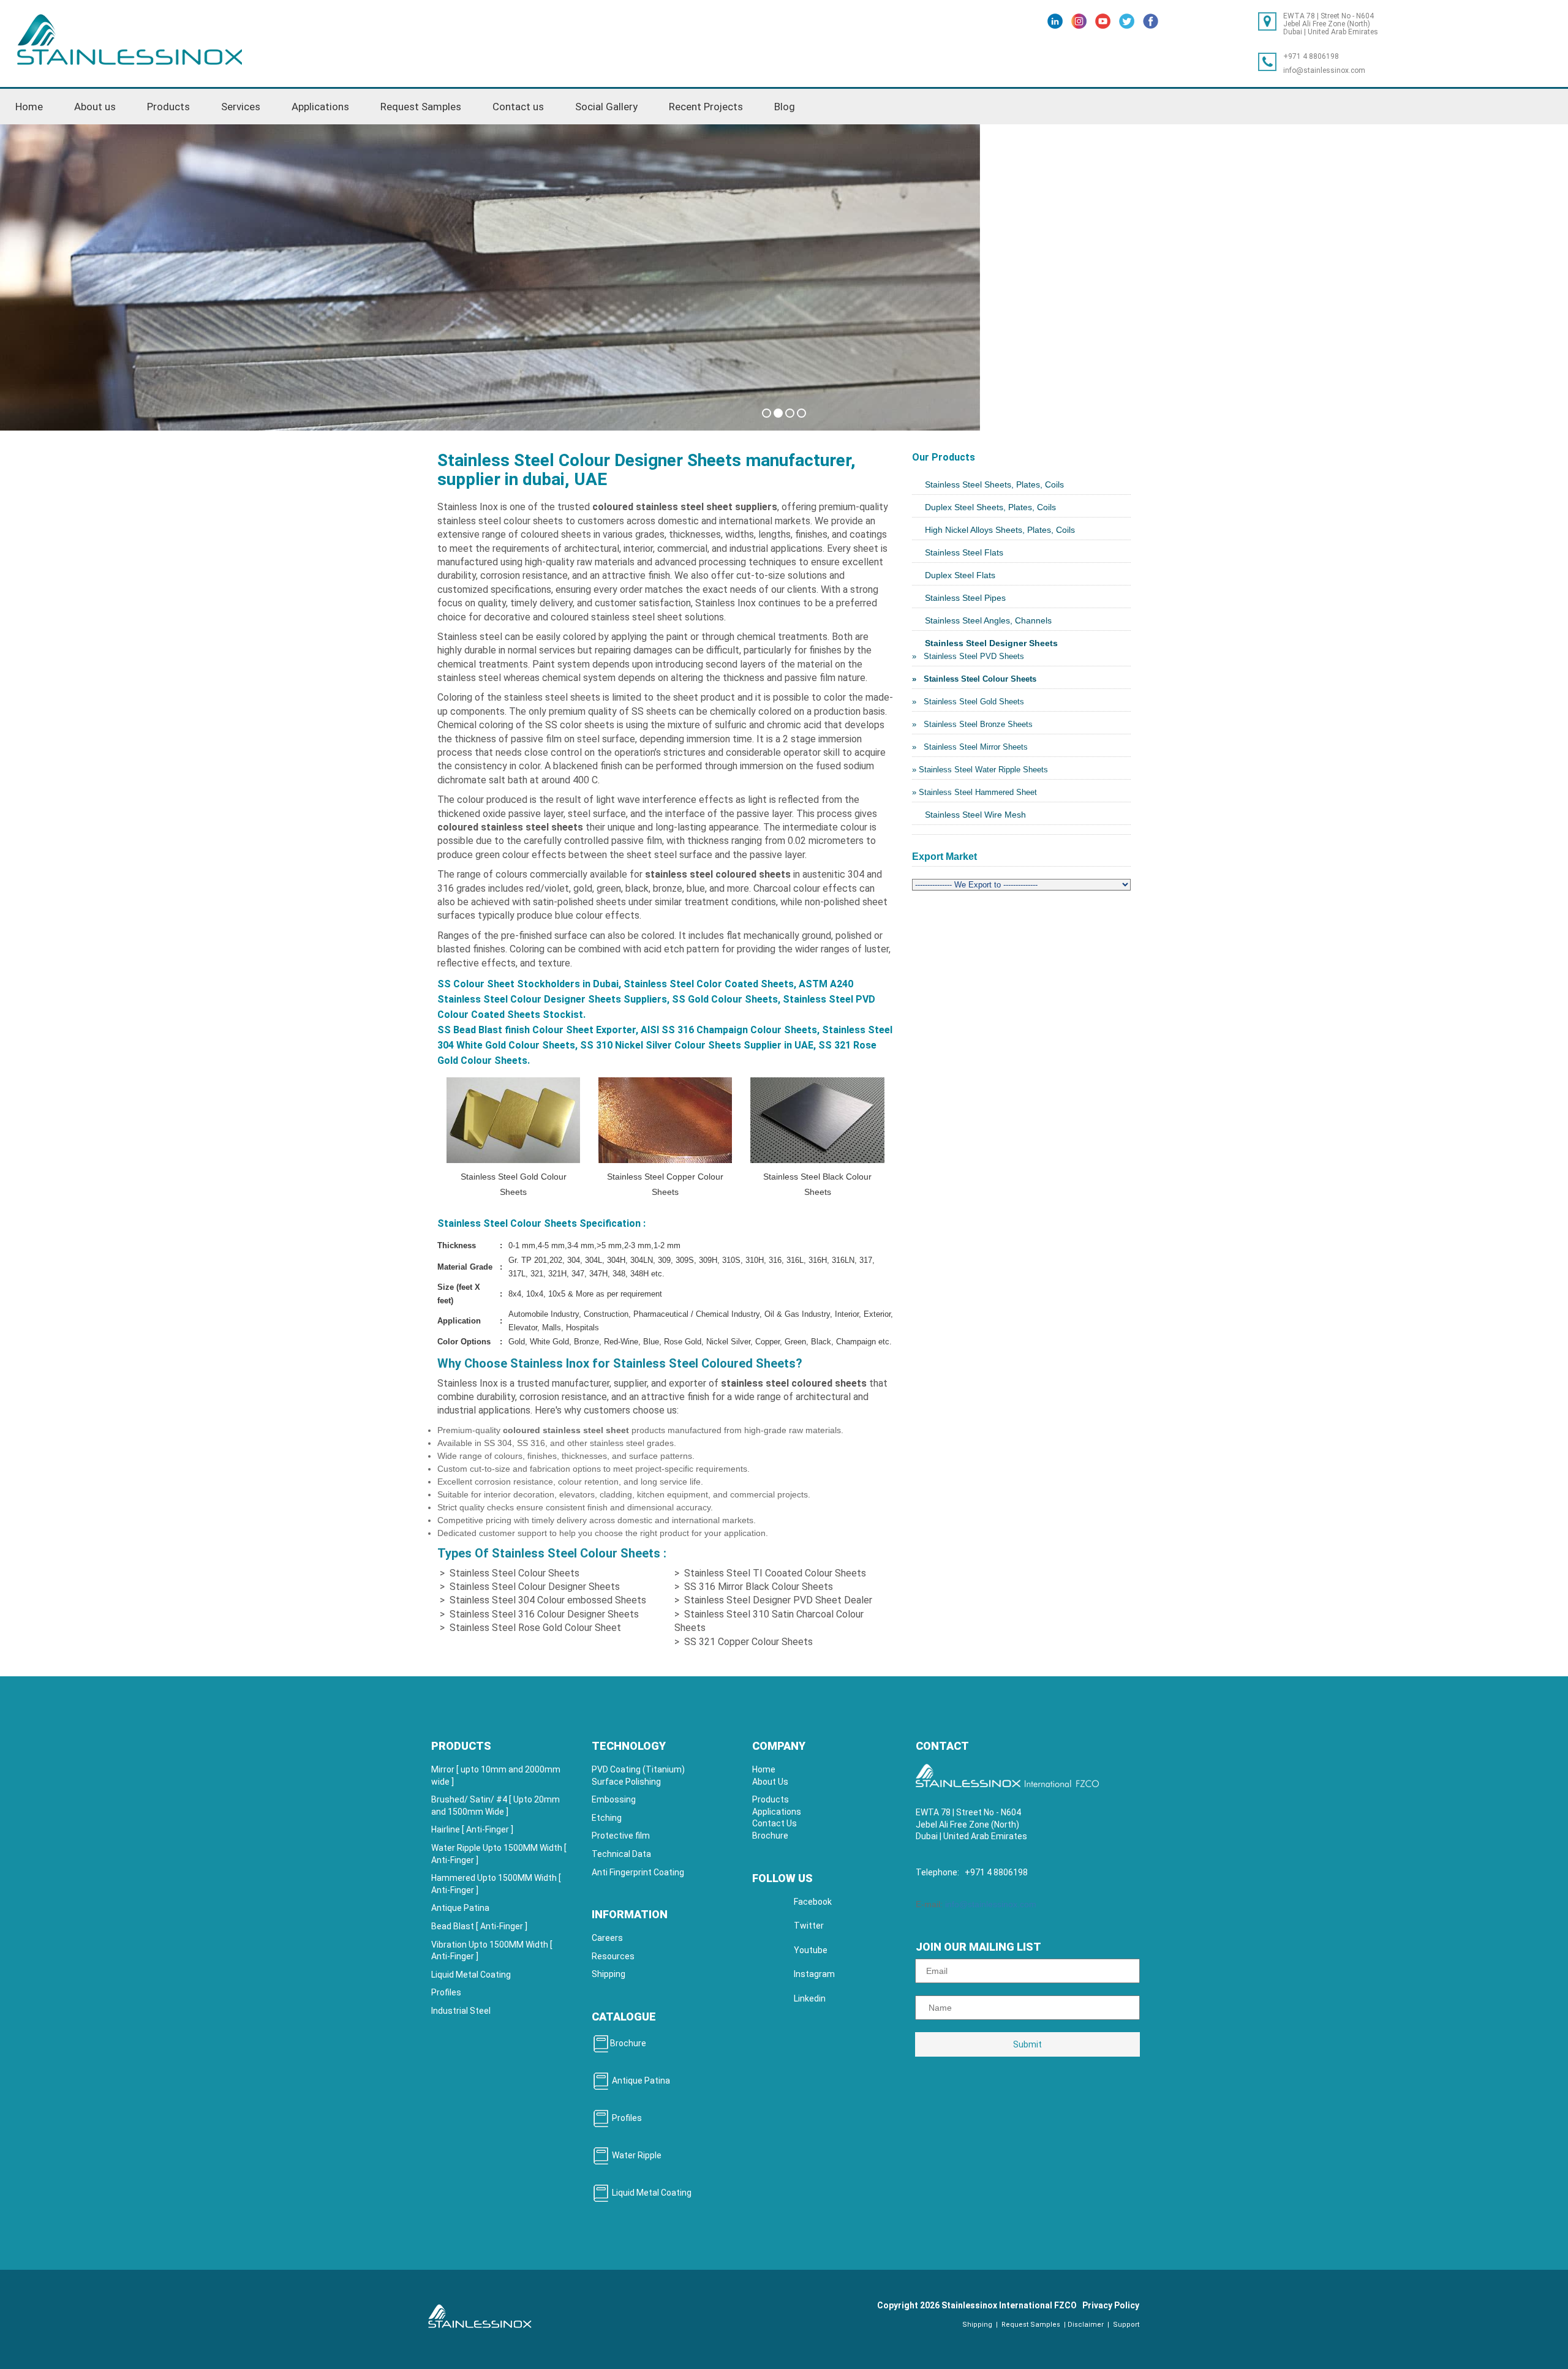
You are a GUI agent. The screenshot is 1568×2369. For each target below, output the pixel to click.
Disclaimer (1086, 2325)
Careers (607, 1938)
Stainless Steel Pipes (965, 598)
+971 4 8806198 (1311, 56)
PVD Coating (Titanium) (638, 1769)
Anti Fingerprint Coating (638, 1872)
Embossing (614, 1799)
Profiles (446, 1992)
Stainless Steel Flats (964, 552)
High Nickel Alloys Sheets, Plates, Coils (1000, 530)
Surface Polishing (626, 1782)
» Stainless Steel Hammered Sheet (974, 792)
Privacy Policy (1111, 2305)
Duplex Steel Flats (960, 575)
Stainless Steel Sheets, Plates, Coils (994, 484)
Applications (320, 107)
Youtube (811, 1950)
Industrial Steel (461, 2011)
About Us (770, 1782)
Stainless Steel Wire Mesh (975, 815)
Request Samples (421, 107)
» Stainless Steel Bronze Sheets (972, 724)
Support (1125, 2325)
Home (29, 107)
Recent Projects (706, 107)
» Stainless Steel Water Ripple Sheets (980, 770)
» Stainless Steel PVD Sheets (968, 656)
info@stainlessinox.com (1324, 70)
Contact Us (775, 1823)
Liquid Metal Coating (471, 1975)
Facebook (813, 1902)
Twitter (809, 1926)
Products (771, 1799)
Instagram (814, 1974)
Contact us (518, 107)
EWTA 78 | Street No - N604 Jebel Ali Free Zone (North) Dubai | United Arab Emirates (1331, 24)
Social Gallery (606, 107)
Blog (785, 107)
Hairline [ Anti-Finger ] (472, 1829)
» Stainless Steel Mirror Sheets (970, 747)
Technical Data (621, 1854)
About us (95, 107)
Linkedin (810, 1998)
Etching (607, 1818)
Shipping (609, 1974)
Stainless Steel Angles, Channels (988, 620)
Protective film (621, 1836)
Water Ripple (636, 2155)
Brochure (628, 2043)
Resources (613, 1956)
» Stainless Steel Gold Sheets (968, 702)
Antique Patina (460, 1908)
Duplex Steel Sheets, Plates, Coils (990, 507)
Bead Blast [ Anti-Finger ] (479, 1926)
